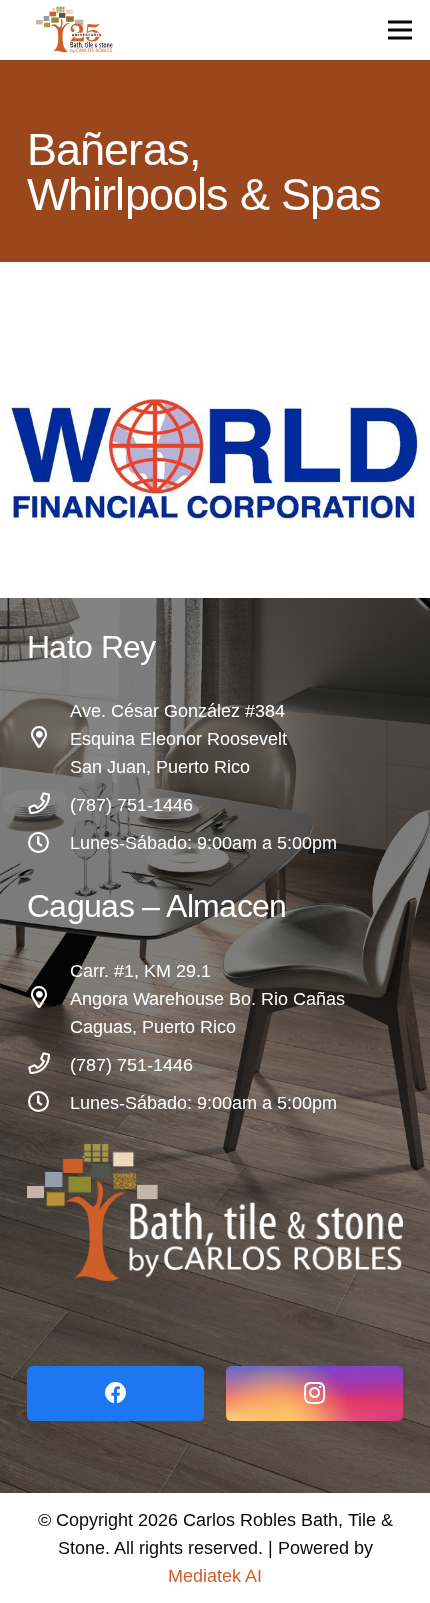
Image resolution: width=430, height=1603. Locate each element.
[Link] (215, 1213)
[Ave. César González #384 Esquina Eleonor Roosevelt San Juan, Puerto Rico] (48, 739)
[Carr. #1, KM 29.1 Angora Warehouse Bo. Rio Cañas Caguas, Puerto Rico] (48, 999)
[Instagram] (314, 1393)
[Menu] (400, 30)
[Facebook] (115, 1393)
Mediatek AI (215, 1576)
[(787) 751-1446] (48, 805)
